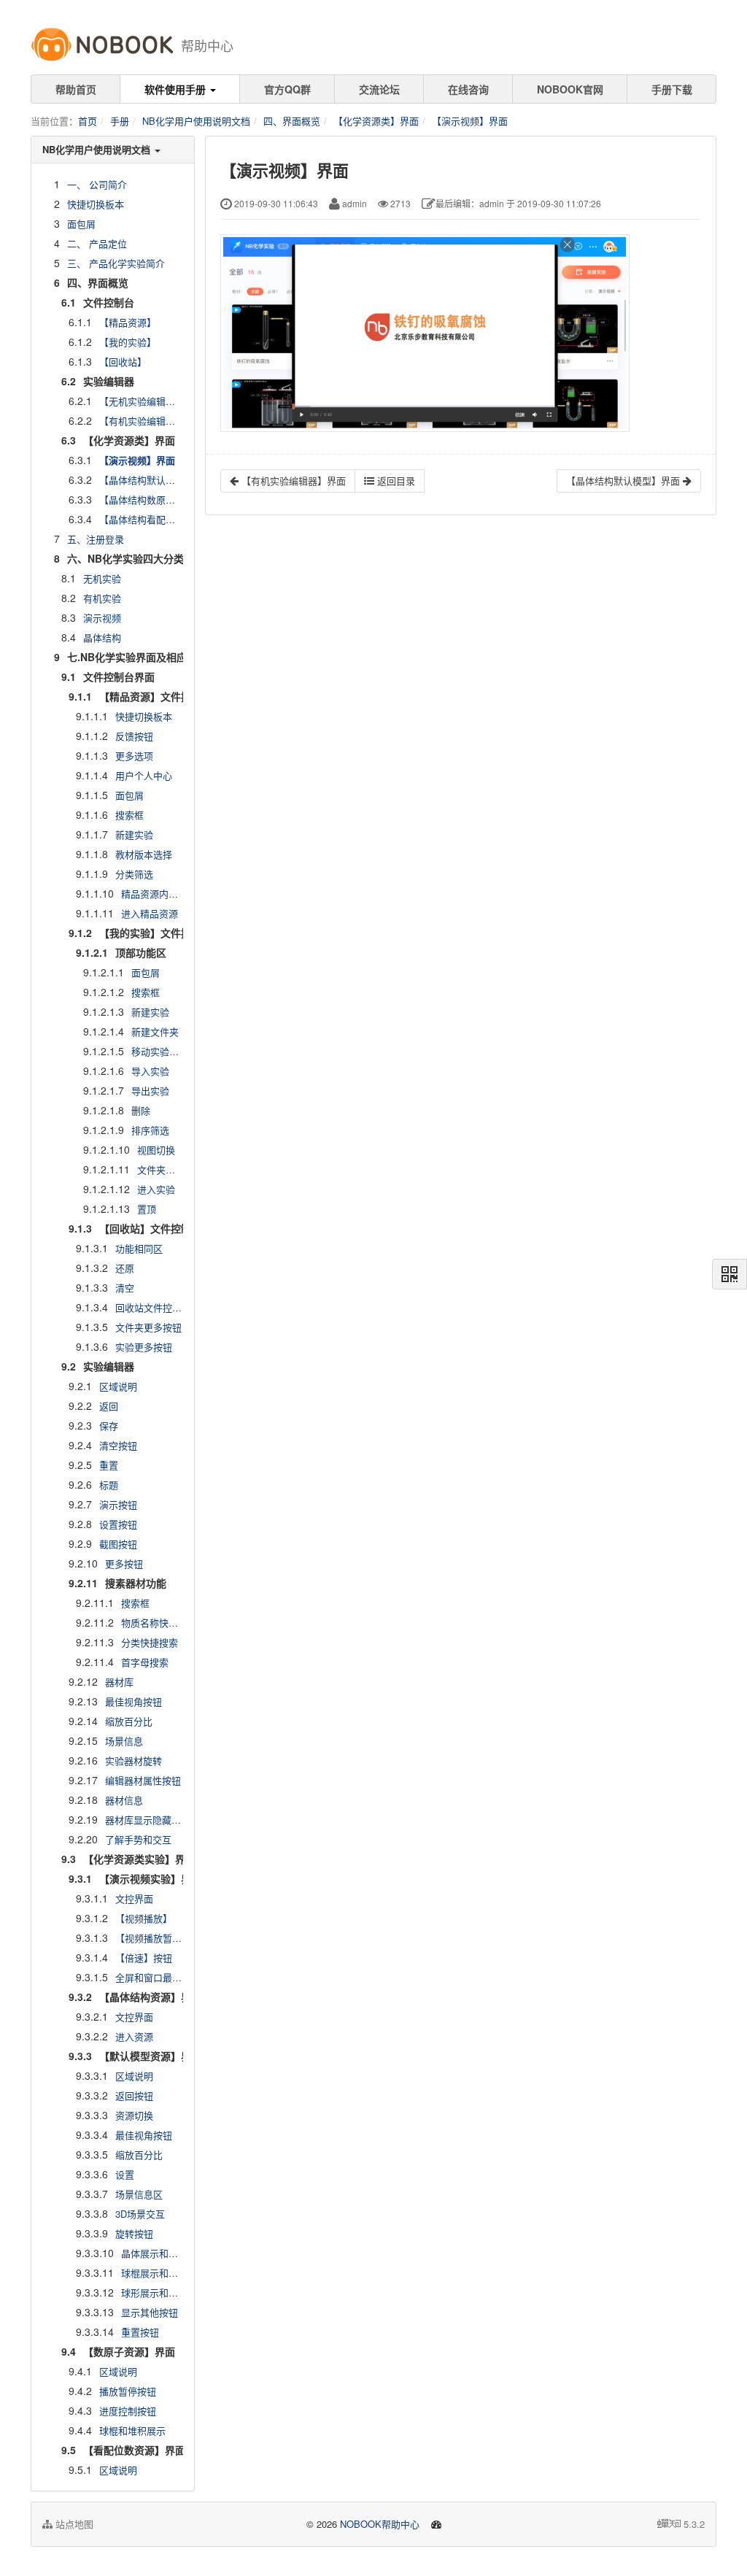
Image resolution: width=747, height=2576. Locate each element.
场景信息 (124, 1741)
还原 (125, 1268)
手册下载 (672, 89)
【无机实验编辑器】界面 (151, 401)
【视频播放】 (144, 1918)
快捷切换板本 (96, 204)
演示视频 (102, 618)
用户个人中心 (144, 775)
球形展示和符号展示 (164, 2292)
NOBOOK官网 (570, 89)
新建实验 (134, 834)
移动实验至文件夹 (169, 1051)
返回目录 (395, 481)
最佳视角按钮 (133, 1701)
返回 (109, 1406)
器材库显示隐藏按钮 (148, 1820)
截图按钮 (118, 1544)
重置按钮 (140, 2332)
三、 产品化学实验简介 (116, 263)
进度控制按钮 (128, 2411)
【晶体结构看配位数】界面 (156, 519)
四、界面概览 (292, 121)
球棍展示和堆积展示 (164, 2273)
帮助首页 (76, 89)
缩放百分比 (129, 1721)
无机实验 (102, 578)
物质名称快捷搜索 (159, 1623)
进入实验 (156, 1189)
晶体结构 (102, 637)
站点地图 (73, 2524)
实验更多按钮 (144, 1347)
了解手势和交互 (138, 1839)
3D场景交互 (140, 2214)
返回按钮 (134, 2095)
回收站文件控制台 (153, 1307)
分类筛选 (134, 874)
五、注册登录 (96, 539)
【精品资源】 (128, 322)
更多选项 (134, 756)
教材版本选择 (144, 854)
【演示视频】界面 (470, 121)
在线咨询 (468, 89)
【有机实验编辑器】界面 (151, 421)
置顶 (147, 1209)
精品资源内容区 (154, 894)
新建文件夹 (155, 1031)
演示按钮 (118, 1504)
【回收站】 (123, 362)
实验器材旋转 (133, 1761)
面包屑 (81, 224)
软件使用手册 (177, 89)
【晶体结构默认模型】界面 (156, 480)
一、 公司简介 (97, 184)
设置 (125, 2174)
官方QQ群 (287, 89)
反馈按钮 (134, 736)
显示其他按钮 (150, 2312)
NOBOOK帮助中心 (380, 2524)
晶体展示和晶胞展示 (164, 2253)
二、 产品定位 (97, 243)
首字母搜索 (145, 1662)
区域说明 (118, 1386)
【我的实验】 (128, 342)
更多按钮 (124, 1563)
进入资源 (134, 2036)
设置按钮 (118, 1524)
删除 (141, 1110)
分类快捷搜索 (150, 1642)
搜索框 (129, 815)
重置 (109, 1465)
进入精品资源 (150, 913)
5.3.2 (694, 2524)
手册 (120, 121)
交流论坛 (379, 89)
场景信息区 (139, 2194)
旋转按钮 (134, 2233)
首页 (88, 121)
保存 (109, 1426)
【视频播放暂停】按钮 (163, 1938)
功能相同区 (139, 1248)
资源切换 (134, 2115)
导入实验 (150, 1071)
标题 (109, 1485)
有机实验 (102, 598)
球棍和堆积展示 (132, 2430)
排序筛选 (150, 1130)
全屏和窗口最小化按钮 (163, 1977)
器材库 (119, 1682)
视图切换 (156, 1150)
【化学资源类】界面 (376, 121)
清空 (125, 1288)
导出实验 (150, 1091)
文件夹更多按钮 (148, 1327)
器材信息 (124, 1800)
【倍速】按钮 (144, 1958)
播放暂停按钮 (128, 2391)
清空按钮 (118, 1445)
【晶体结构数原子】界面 (151, 500)
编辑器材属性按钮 (143, 1780)
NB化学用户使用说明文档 (196, 121)
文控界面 (134, 1898)
